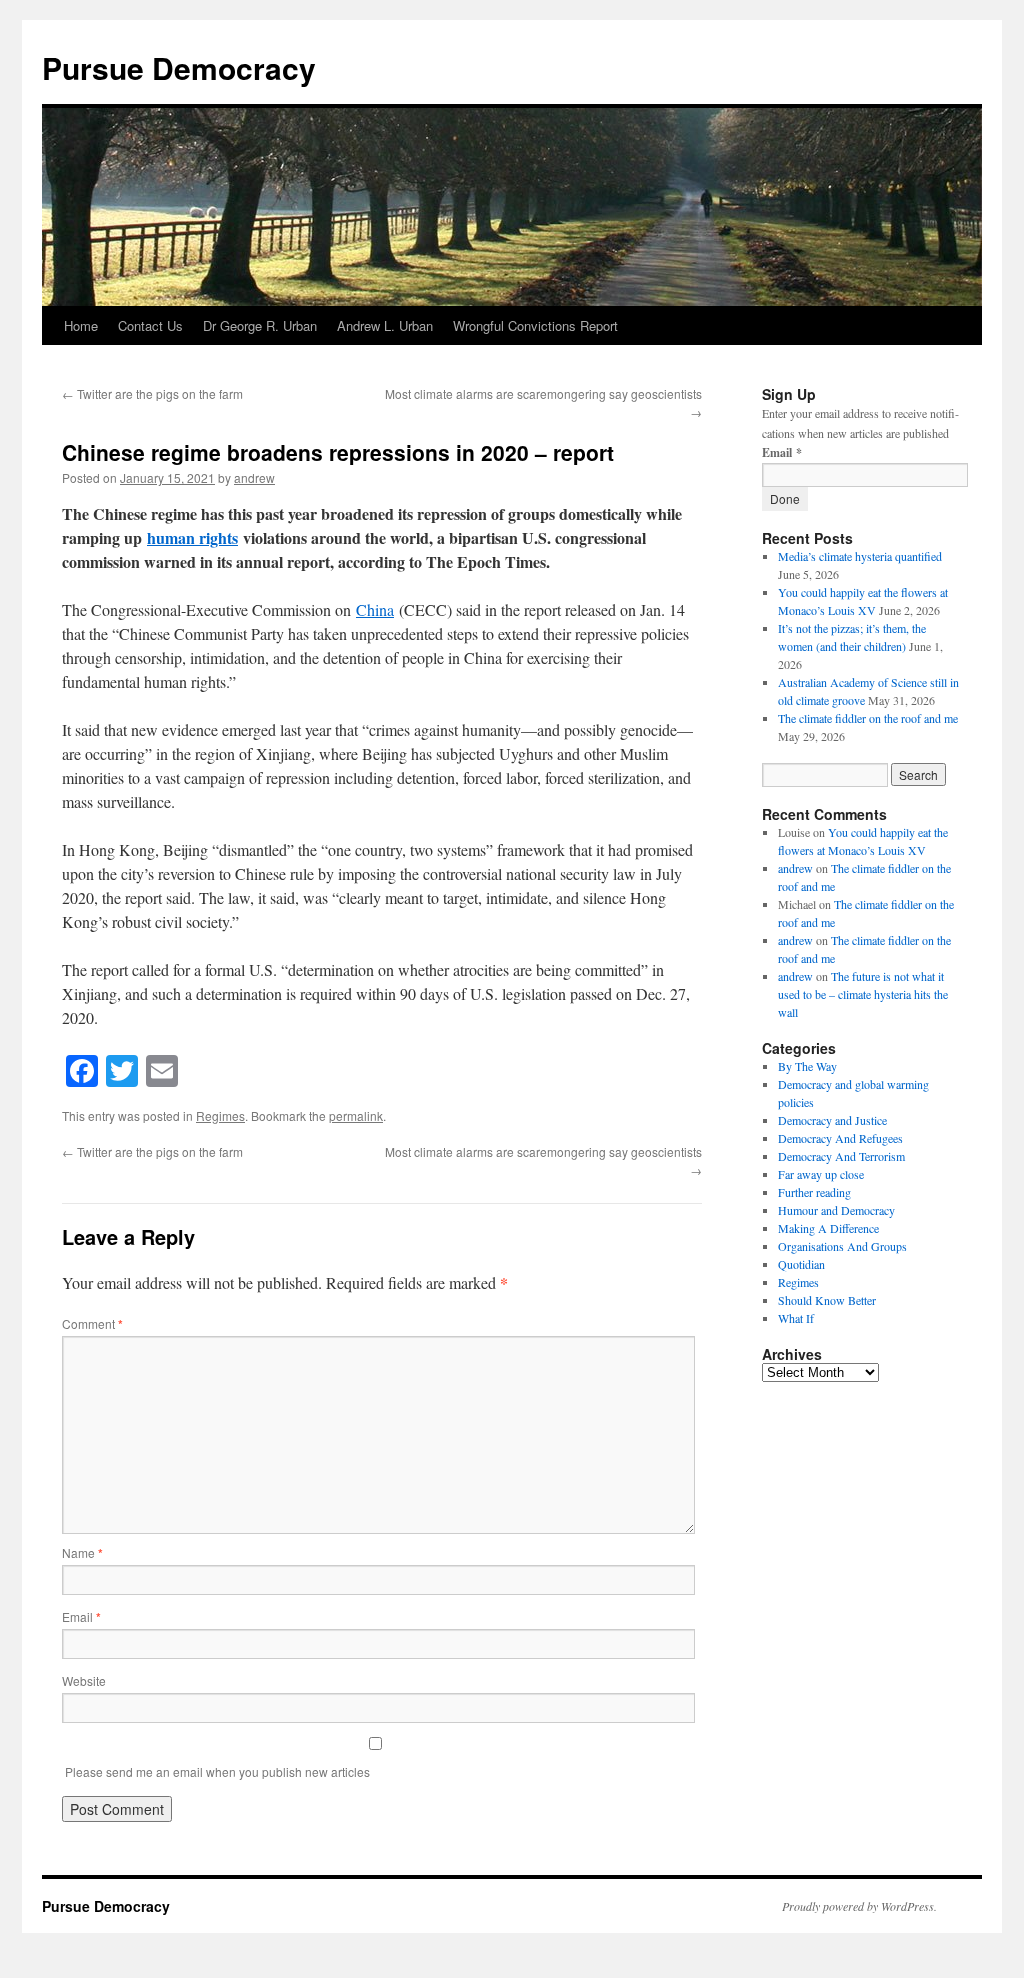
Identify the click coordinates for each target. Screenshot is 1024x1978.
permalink (356, 1115)
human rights (192, 537)
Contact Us (150, 325)
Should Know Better (827, 1300)
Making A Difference (828, 1228)
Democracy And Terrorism (841, 1156)
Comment (92, 1323)
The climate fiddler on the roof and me (868, 718)
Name (82, 1552)
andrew (254, 477)
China (375, 609)
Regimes (220, 1115)
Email (81, 1616)
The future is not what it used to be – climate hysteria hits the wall (863, 994)
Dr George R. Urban (260, 325)
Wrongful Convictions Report (535, 325)
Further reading (814, 1192)
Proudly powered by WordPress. (859, 1906)
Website (84, 1680)
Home (81, 325)
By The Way (807, 1066)
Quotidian (801, 1264)
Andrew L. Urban (385, 325)
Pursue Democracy (179, 67)
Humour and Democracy (836, 1210)
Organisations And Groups (842, 1246)
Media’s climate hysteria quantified (860, 556)
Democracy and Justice (832, 1120)
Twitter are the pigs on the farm (152, 393)
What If (796, 1318)
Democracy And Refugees (840, 1138)
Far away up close (821, 1174)
